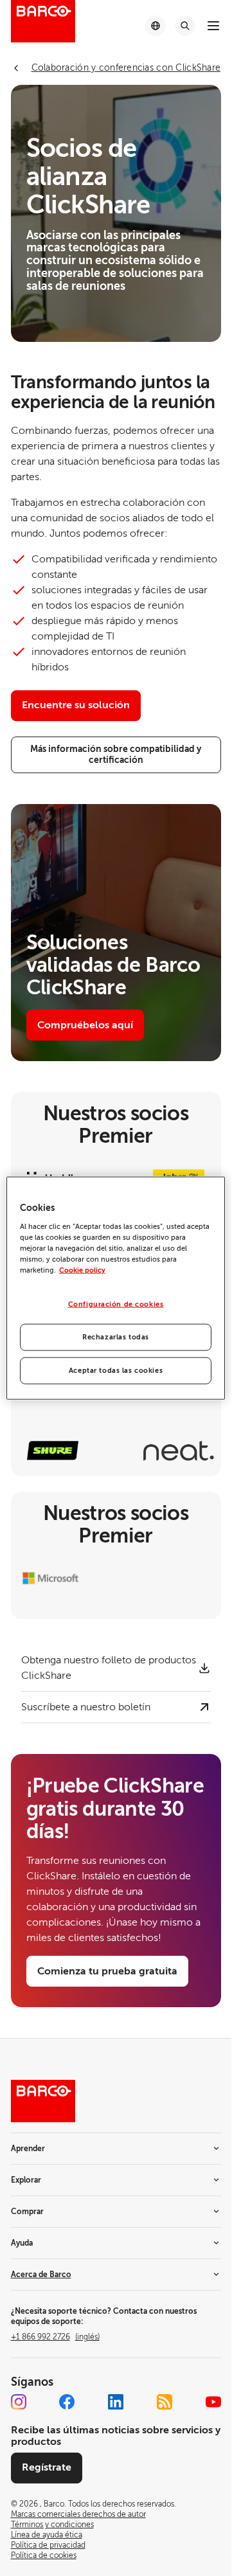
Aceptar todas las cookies (116, 1370)
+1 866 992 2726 (55, 2337)
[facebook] (67, 2402)
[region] (116, 1288)
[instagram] (19, 2402)
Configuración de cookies (116, 1304)
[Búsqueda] (185, 26)
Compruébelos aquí (85, 1025)
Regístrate (47, 2467)
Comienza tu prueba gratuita (107, 1971)
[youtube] (213, 2402)
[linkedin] (116, 2402)
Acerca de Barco (41, 2275)
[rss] (165, 2402)
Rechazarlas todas (116, 1337)
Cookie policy (82, 1270)
